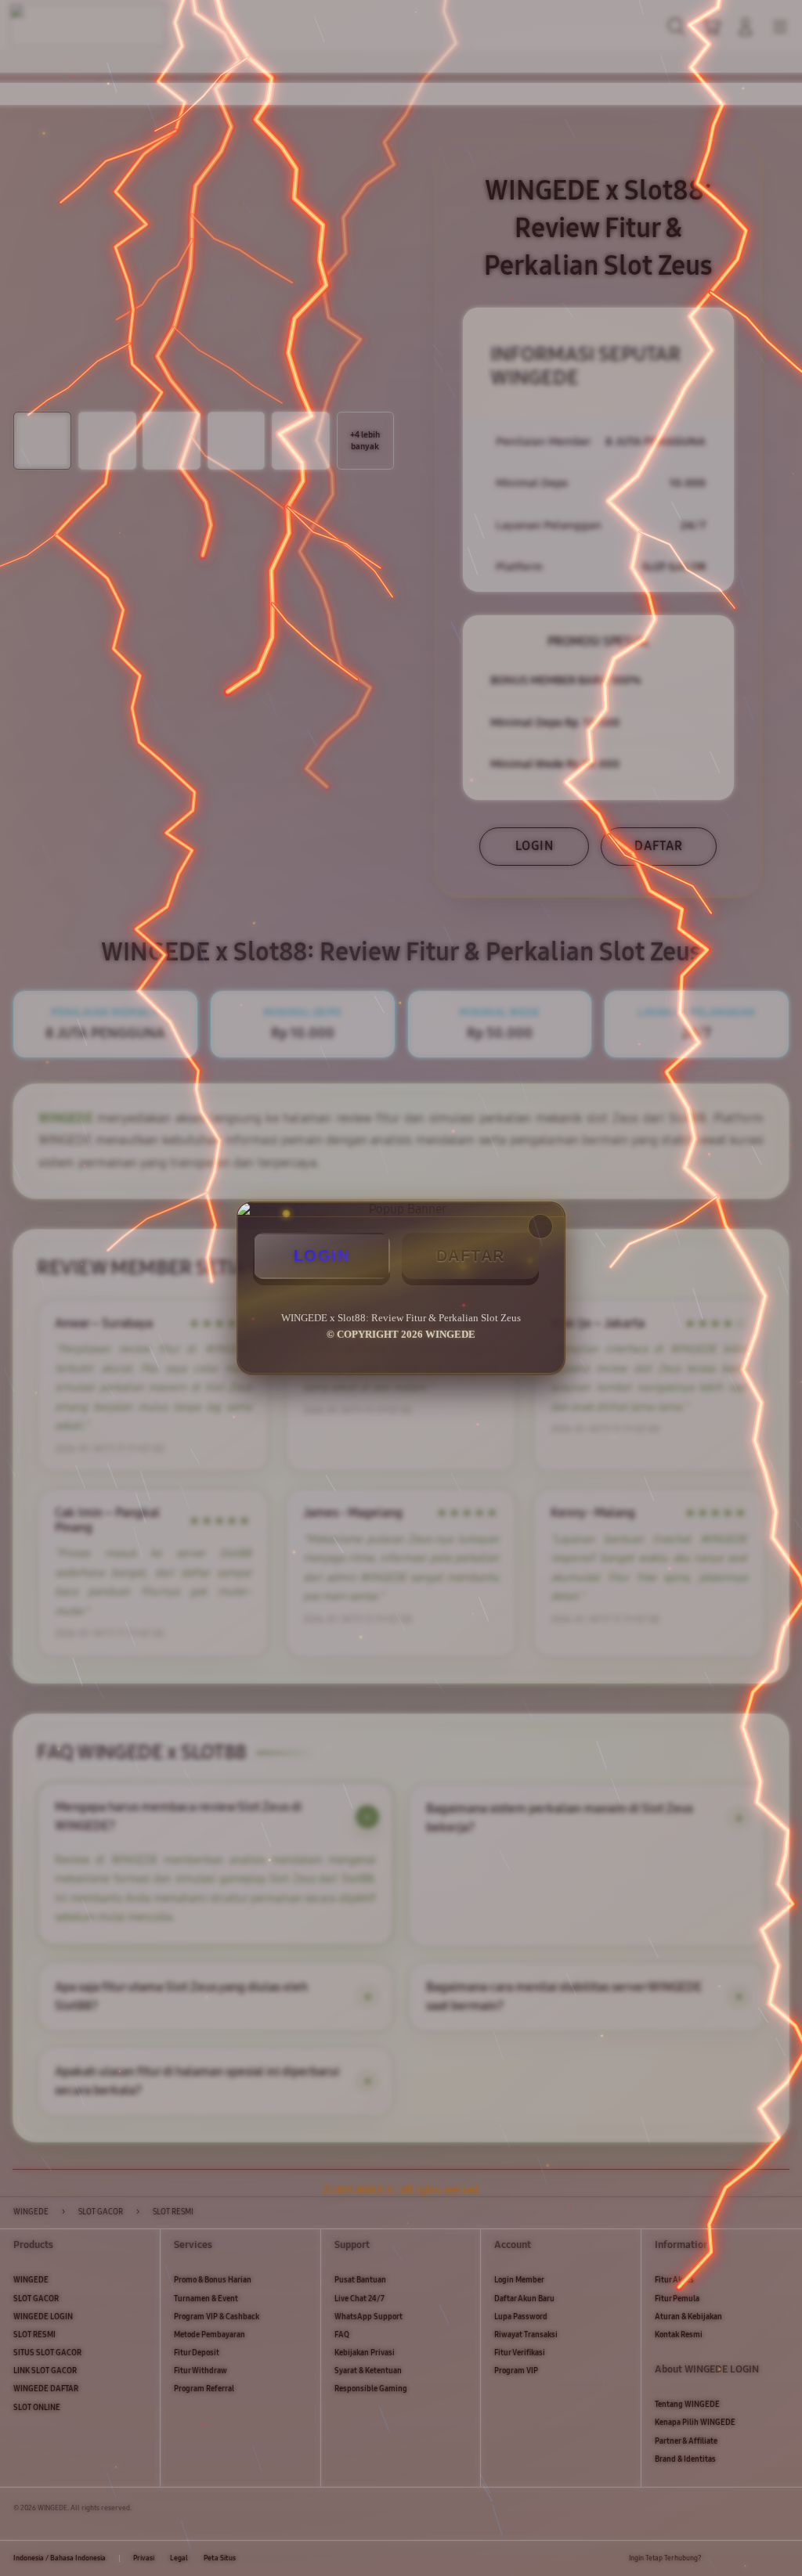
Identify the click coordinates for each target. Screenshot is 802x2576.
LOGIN (322, 1256)
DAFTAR (471, 1256)
